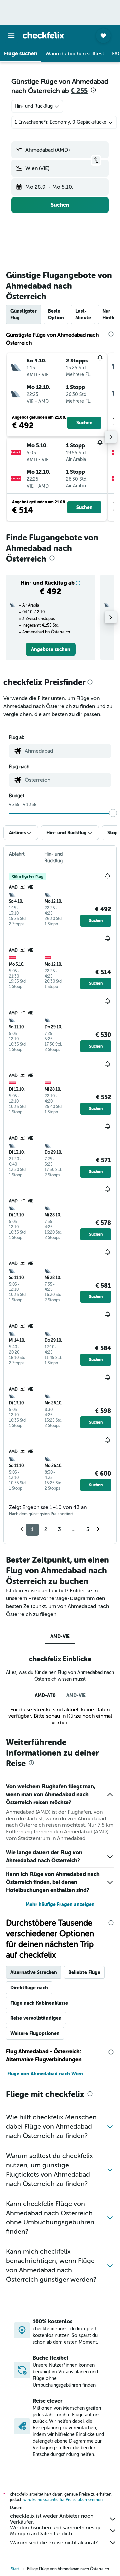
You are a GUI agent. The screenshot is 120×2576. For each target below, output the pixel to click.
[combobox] (66, 751)
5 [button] (88, 1529)
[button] (11, 36)
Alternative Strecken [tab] (34, 1972)
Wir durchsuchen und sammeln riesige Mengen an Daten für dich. (56, 2531)
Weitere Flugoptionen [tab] (35, 2033)
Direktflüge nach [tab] (29, 1988)
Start (15, 2569)
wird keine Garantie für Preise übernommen (63, 2500)
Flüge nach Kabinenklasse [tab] (39, 2003)
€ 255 (79, 91)
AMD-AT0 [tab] (45, 1695)
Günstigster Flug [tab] (23, 314)
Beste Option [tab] (56, 314)
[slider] (113, 813)
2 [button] (46, 1529)
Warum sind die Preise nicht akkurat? (54, 2543)
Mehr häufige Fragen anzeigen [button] (60, 1904)
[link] (51, 649)
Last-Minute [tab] (83, 314)
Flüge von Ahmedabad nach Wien (45, 2074)
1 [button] (32, 1529)
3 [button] (59, 1529)
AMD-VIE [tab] (60, 1636)
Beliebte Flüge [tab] (84, 1972)
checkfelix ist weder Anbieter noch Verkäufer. (52, 2519)
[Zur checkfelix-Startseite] (43, 35)
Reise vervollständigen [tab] (36, 2018)
